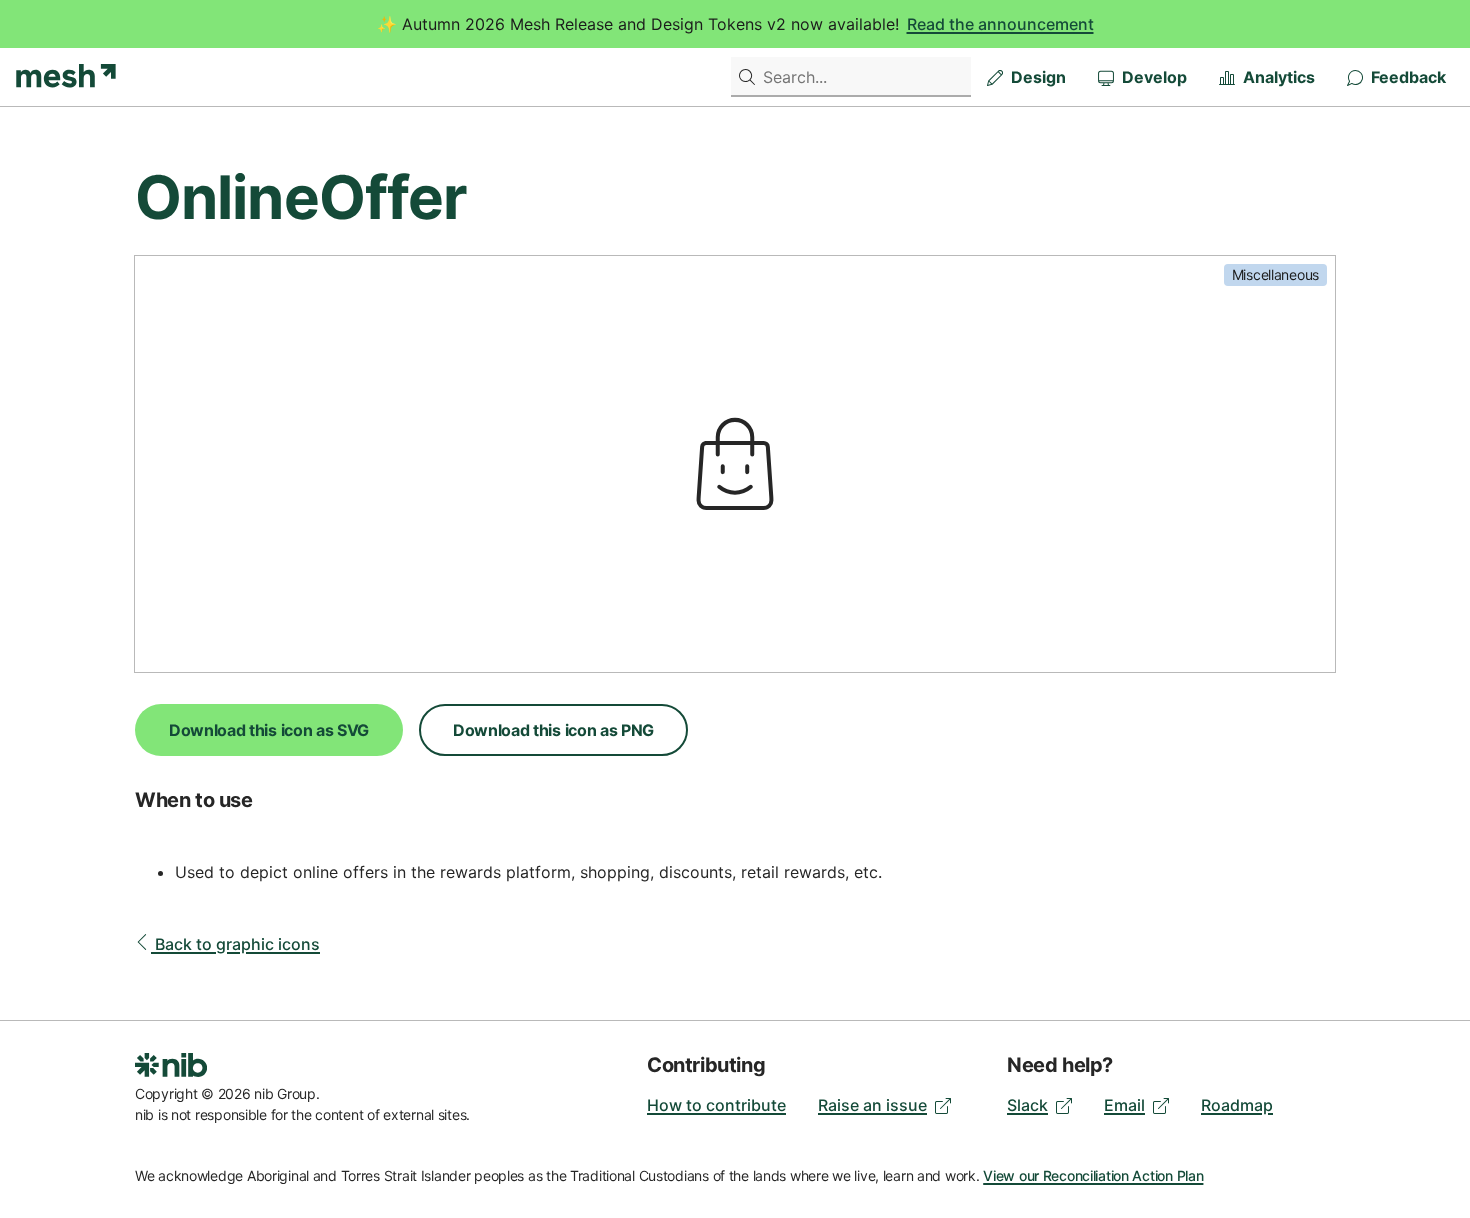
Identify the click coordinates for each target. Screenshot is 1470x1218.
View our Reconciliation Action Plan (1093, 1175)
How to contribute (716, 1105)
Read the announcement (1000, 24)
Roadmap (1237, 1105)
